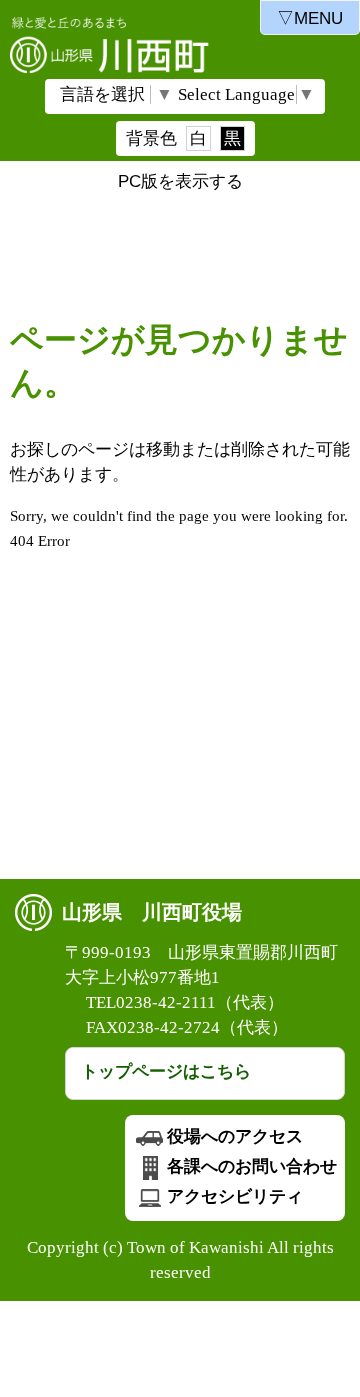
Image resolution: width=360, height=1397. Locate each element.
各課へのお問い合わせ (252, 1166)
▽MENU (310, 18)
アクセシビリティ (235, 1196)
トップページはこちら (166, 1071)
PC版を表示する (180, 181)
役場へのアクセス (235, 1136)
